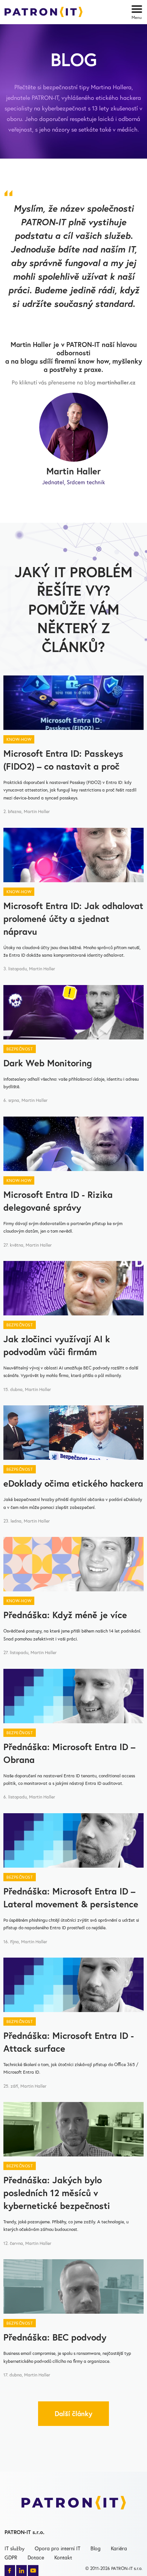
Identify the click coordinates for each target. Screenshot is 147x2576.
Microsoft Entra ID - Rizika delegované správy (58, 1201)
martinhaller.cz (116, 382)
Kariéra (119, 2548)
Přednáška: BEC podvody (55, 2337)
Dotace (36, 2557)
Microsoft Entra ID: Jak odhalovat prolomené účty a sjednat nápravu (73, 919)
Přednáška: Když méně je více (65, 1615)
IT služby (15, 2548)
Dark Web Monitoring (48, 1063)
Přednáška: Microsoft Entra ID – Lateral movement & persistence (71, 1898)
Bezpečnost (20, 1049)
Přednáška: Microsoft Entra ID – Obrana (69, 1753)
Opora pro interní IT (57, 2548)
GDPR (11, 2557)
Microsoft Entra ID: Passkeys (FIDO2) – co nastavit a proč (63, 760)
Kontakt (63, 2557)
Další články (73, 2413)
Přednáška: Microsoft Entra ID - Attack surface (69, 2042)
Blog (96, 2548)
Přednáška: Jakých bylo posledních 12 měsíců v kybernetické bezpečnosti (57, 2193)
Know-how (19, 739)
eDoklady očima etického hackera (73, 1483)
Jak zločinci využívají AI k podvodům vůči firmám (57, 1345)
